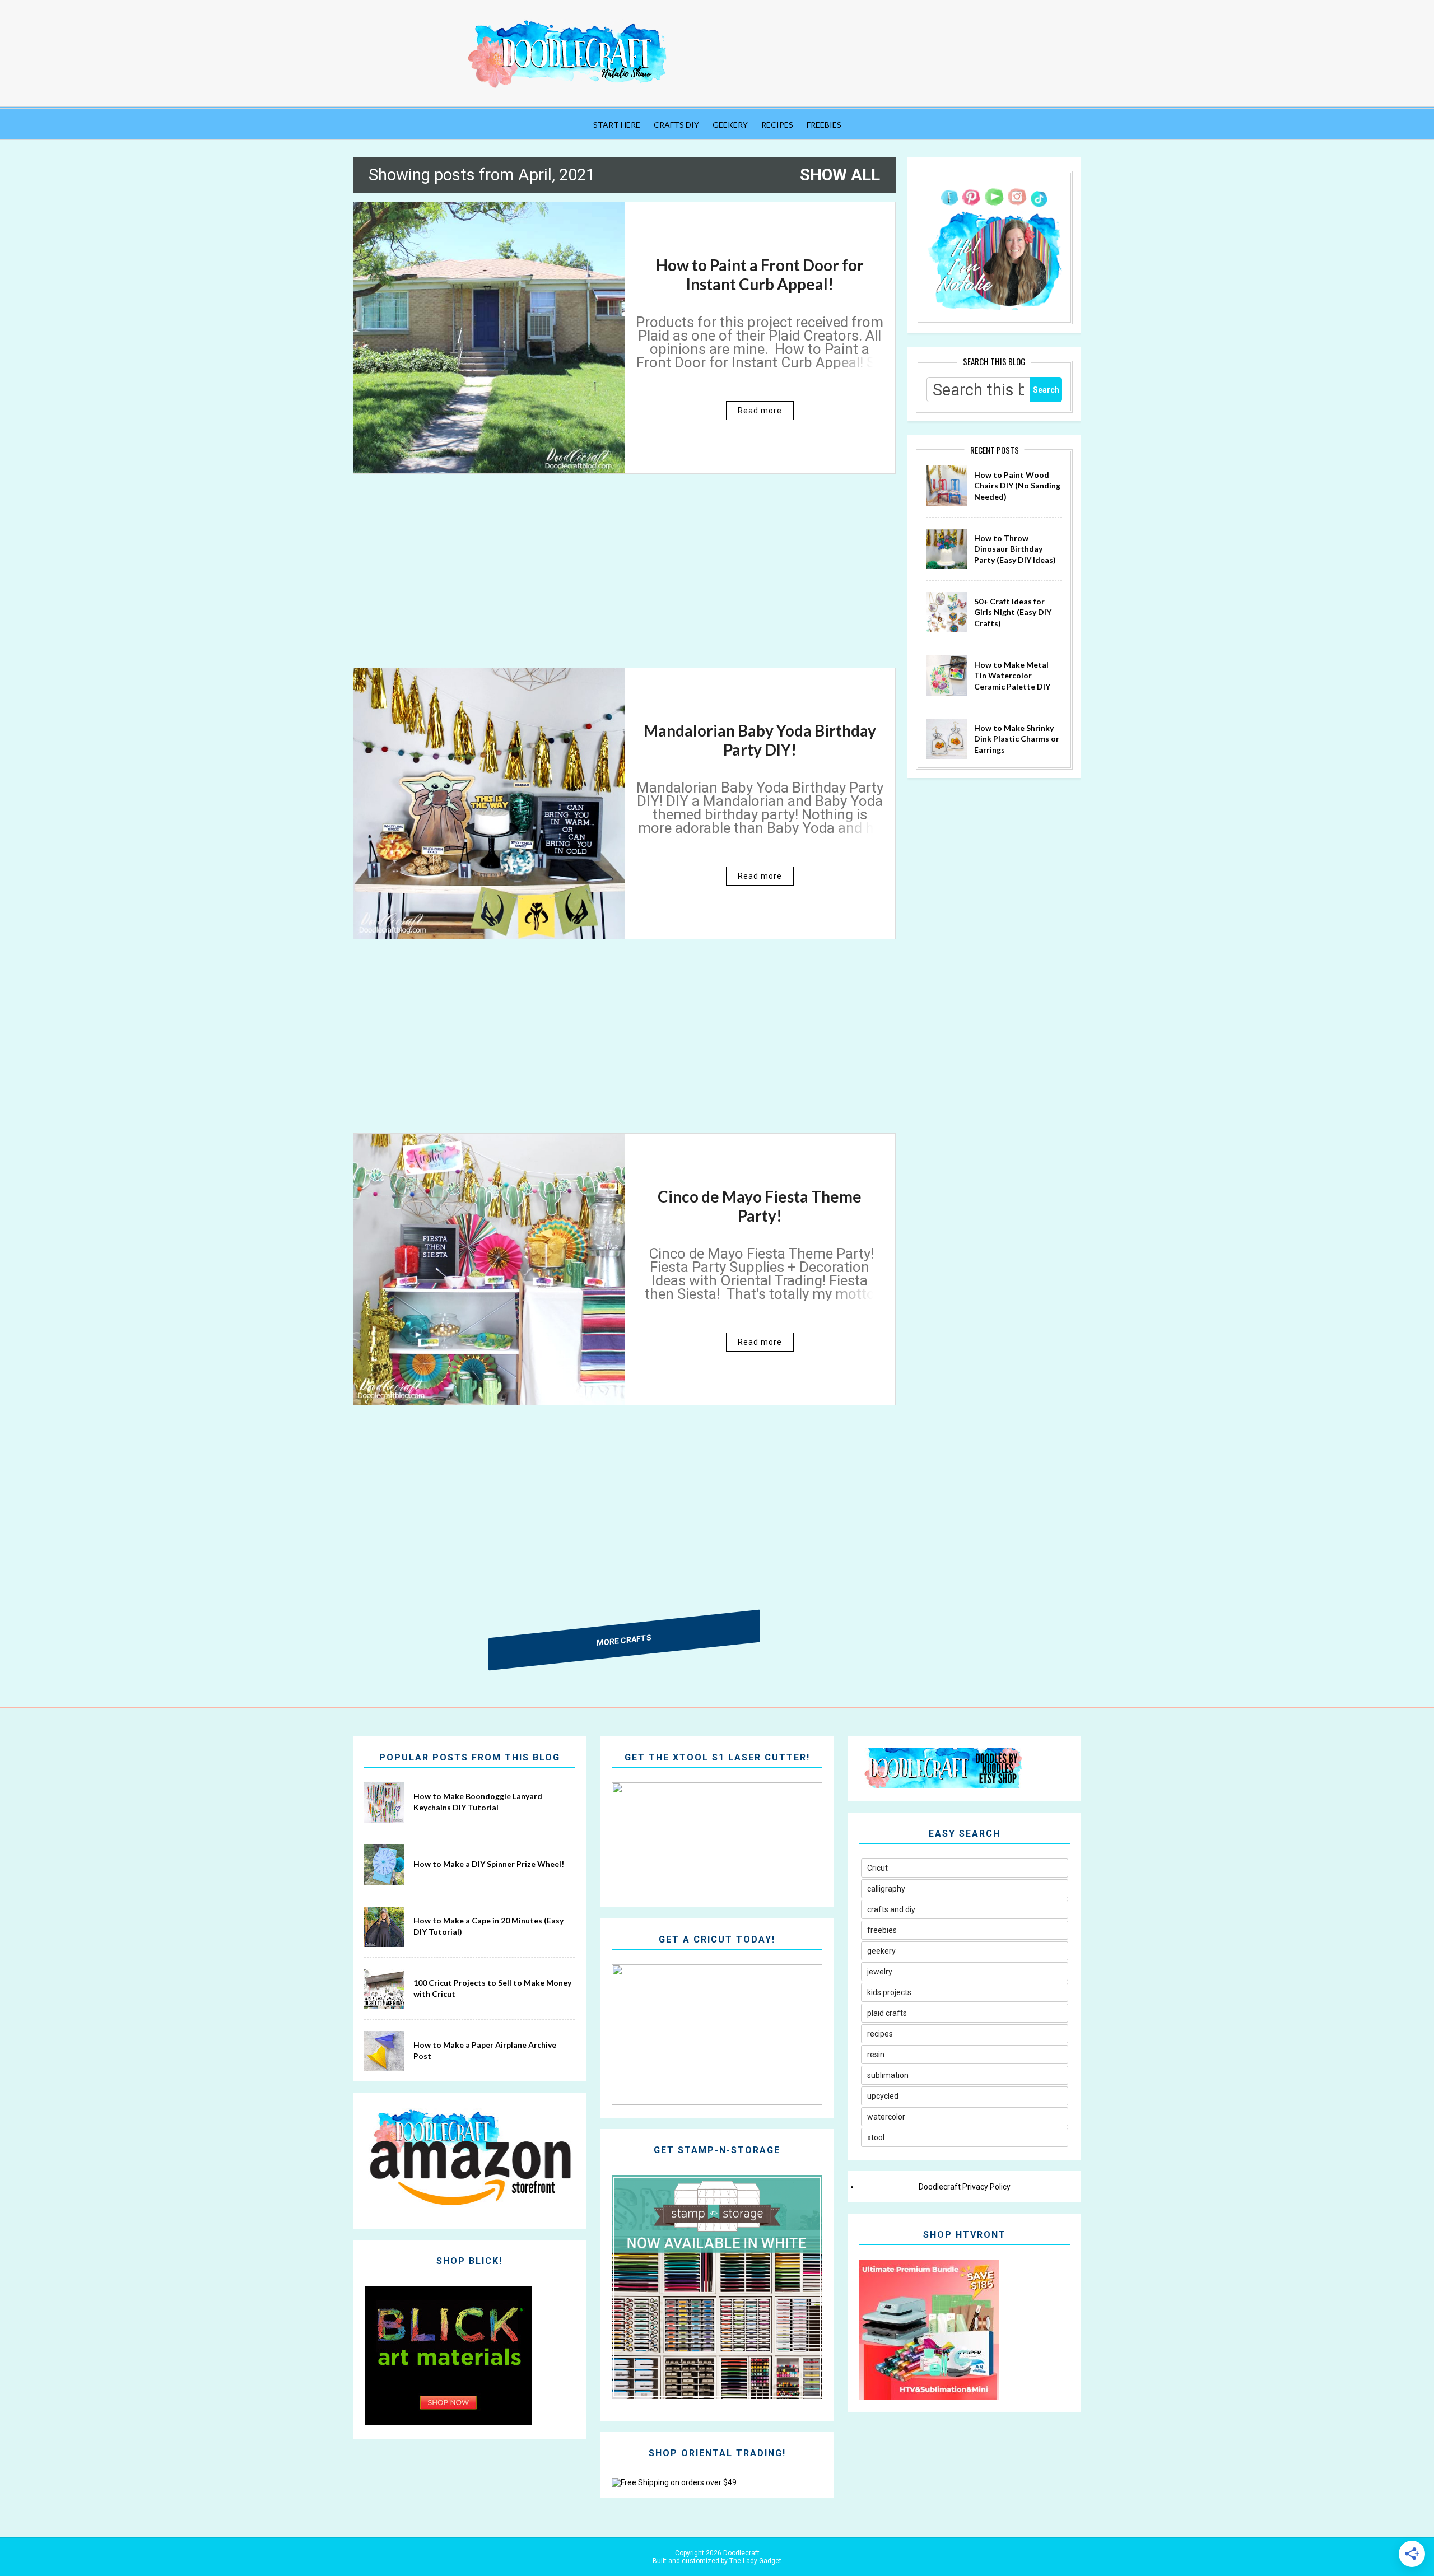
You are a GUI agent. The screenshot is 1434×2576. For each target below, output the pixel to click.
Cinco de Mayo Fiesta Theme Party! (760, 1206)
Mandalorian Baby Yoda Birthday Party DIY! (760, 740)
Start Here (617, 125)
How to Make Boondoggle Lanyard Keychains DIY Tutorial (478, 1802)
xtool (876, 2137)
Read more (760, 411)
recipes (880, 2034)
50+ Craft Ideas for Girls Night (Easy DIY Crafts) (1013, 612)
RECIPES (777, 125)
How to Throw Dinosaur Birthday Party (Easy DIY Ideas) (1015, 549)
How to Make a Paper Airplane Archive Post (485, 2050)
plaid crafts (887, 2013)
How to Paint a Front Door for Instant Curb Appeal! (760, 274)
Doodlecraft (741, 2553)
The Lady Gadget (755, 2561)
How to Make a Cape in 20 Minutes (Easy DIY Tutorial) (488, 1926)
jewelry (880, 1972)
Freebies (824, 125)
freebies (882, 1930)
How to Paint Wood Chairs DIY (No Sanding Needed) (1017, 486)
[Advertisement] (624, 580)
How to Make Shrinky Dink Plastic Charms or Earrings (1017, 739)
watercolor (886, 2117)
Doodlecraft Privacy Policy (965, 2187)
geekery (881, 1951)
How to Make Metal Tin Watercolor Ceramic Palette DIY (1012, 676)
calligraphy (886, 1889)
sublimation (888, 2075)
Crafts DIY (676, 125)
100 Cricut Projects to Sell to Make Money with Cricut (492, 1988)
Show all (840, 175)
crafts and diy (891, 1909)
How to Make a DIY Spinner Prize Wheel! (489, 1864)
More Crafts (625, 1639)
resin (876, 2055)
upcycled (883, 2096)
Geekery (730, 125)
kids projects (889, 1992)
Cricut (877, 1868)
